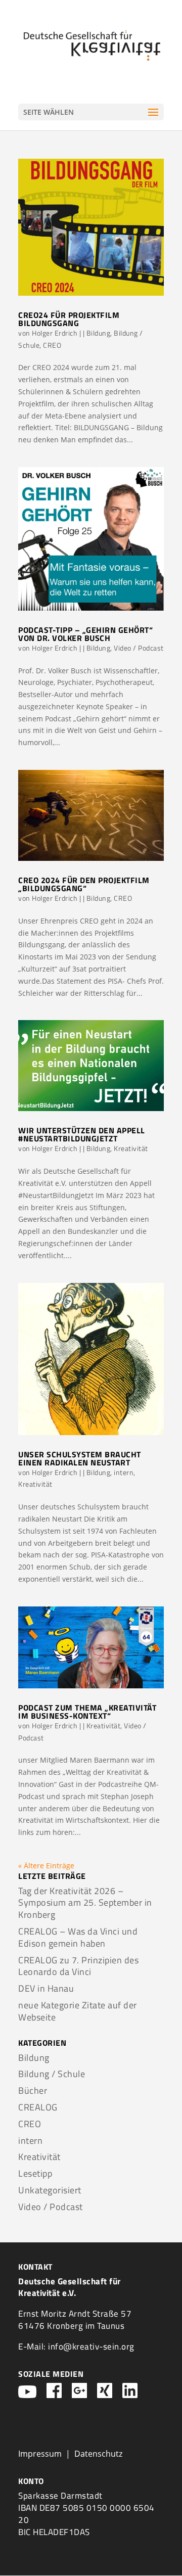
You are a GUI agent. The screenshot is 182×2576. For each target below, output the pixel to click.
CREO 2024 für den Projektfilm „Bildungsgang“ (84, 884)
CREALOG (38, 2107)
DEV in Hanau (46, 1988)
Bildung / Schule (52, 2074)
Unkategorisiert (50, 2190)
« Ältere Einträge (46, 1866)
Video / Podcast (139, 648)
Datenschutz (98, 2454)
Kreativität (131, 1148)
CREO (52, 345)
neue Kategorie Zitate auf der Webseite (78, 2011)
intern (124, 1472)
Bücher (33, 2090)
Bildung (99, 333)
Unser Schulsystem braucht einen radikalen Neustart (80, 1458)
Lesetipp (35, 2173)
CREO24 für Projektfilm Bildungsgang (69, 319)
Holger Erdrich (55, 333)
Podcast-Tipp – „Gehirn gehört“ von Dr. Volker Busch (85, 634)
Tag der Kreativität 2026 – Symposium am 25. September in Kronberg (85, 1903)
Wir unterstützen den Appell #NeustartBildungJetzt (82, 1134)
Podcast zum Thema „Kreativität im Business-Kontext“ (87, 1712)
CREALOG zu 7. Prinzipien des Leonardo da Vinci (78, 1966)
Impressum (40, 2454)
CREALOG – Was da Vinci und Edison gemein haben (78, 1937)
